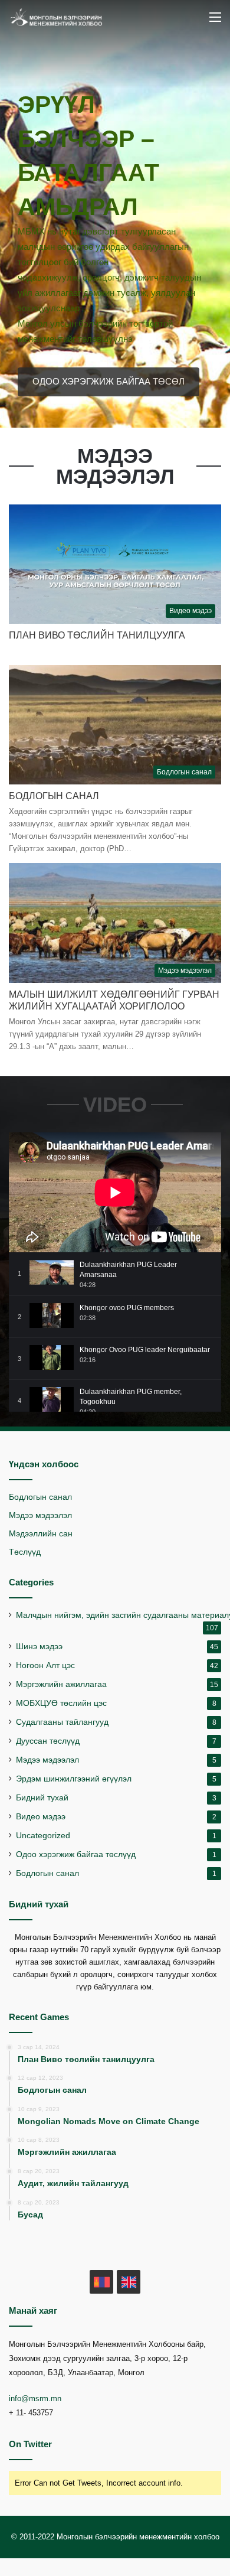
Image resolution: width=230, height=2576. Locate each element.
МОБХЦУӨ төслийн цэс (61, 1703)
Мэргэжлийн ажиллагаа (61, 1684)
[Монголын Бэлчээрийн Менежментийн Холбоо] (56, 17)
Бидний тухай (42, 1798)
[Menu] (215, 22)
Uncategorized (43, 1836)
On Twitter (30, 2444)
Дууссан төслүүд (48, 1741)
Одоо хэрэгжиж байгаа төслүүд (76, 1854)
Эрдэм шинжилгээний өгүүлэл (74, 1779)
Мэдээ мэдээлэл (40, 1515)
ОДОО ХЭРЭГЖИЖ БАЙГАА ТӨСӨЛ (109, 381)
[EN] (129, 2282)
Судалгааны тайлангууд (62, 1722)
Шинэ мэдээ (39, 1647)
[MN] (101, 2282)
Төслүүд (25, 1552)
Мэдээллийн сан (41, 1534)
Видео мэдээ (41, 1817)
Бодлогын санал (54, 796)
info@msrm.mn (35, 2398)
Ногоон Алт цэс (45, 1665)
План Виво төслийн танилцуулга (97, 635)
